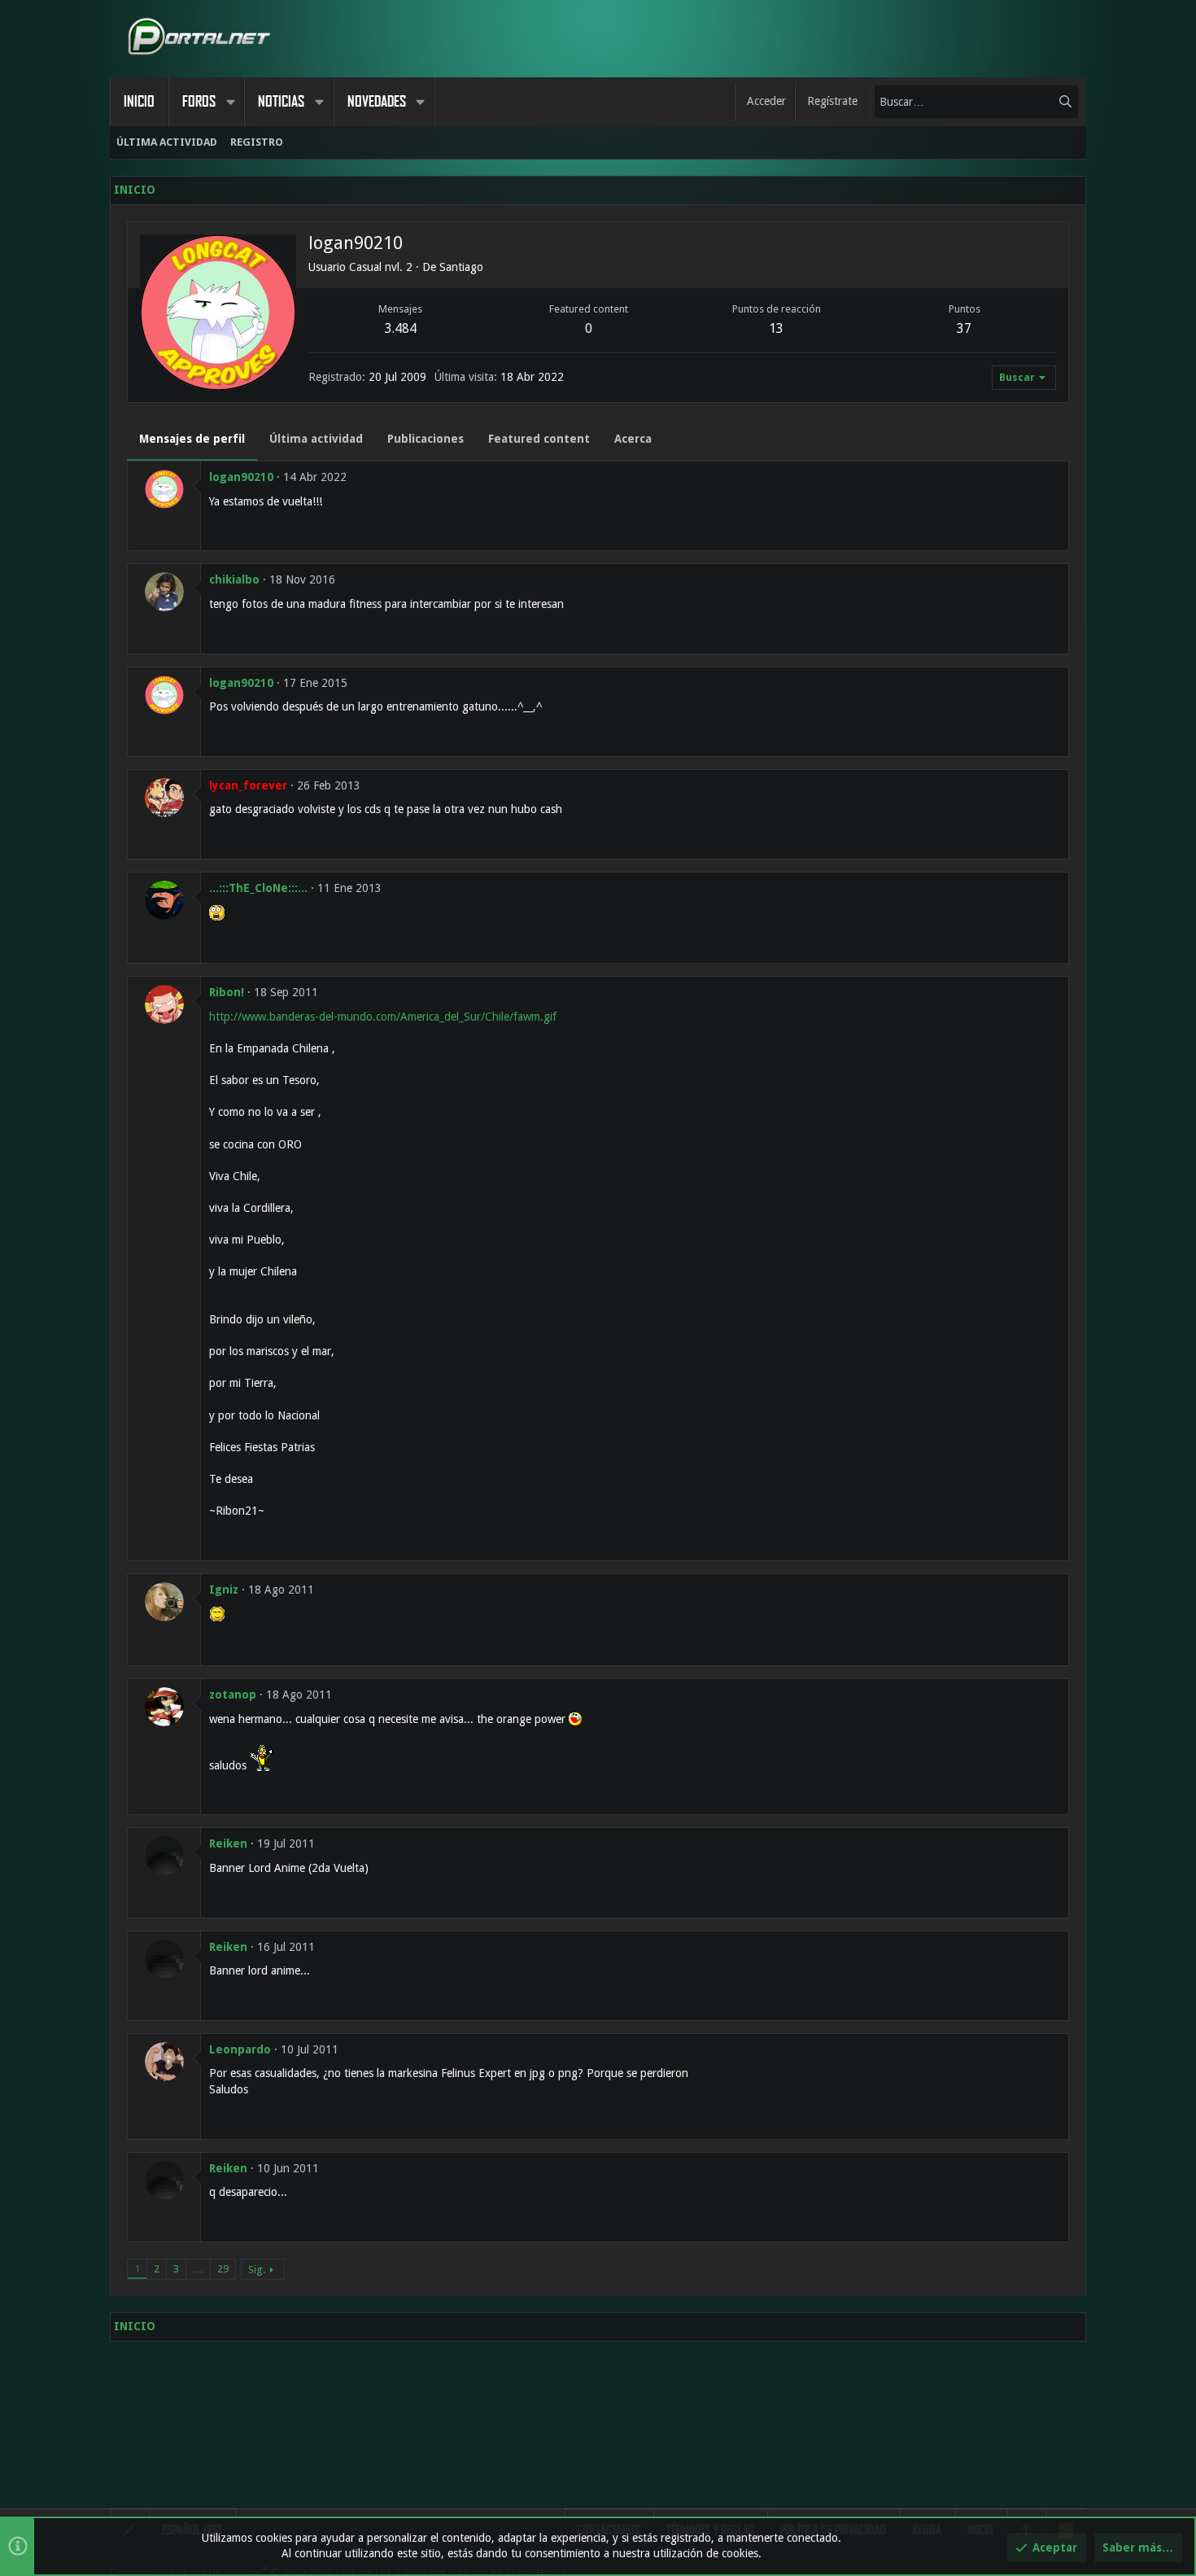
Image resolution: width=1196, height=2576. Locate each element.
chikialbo (234, 579)
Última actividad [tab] (316, 439)
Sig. (257, 2270)
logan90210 (241, 477)
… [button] (198, 2269)
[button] (230, 102)
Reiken (228, 1843)
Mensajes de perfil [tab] (192, 439)
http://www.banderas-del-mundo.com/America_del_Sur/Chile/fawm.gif (383, 1017)
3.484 (401, 328)
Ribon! (227, 992)
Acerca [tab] (633, 439)
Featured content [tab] (539, 439)
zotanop (233, 1695)
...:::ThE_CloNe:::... (258, 888)
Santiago (461, 267)
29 (223, 2269)
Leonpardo (240, 2049)
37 (964, 328)
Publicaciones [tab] (426, 439)
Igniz (224, 1590)
